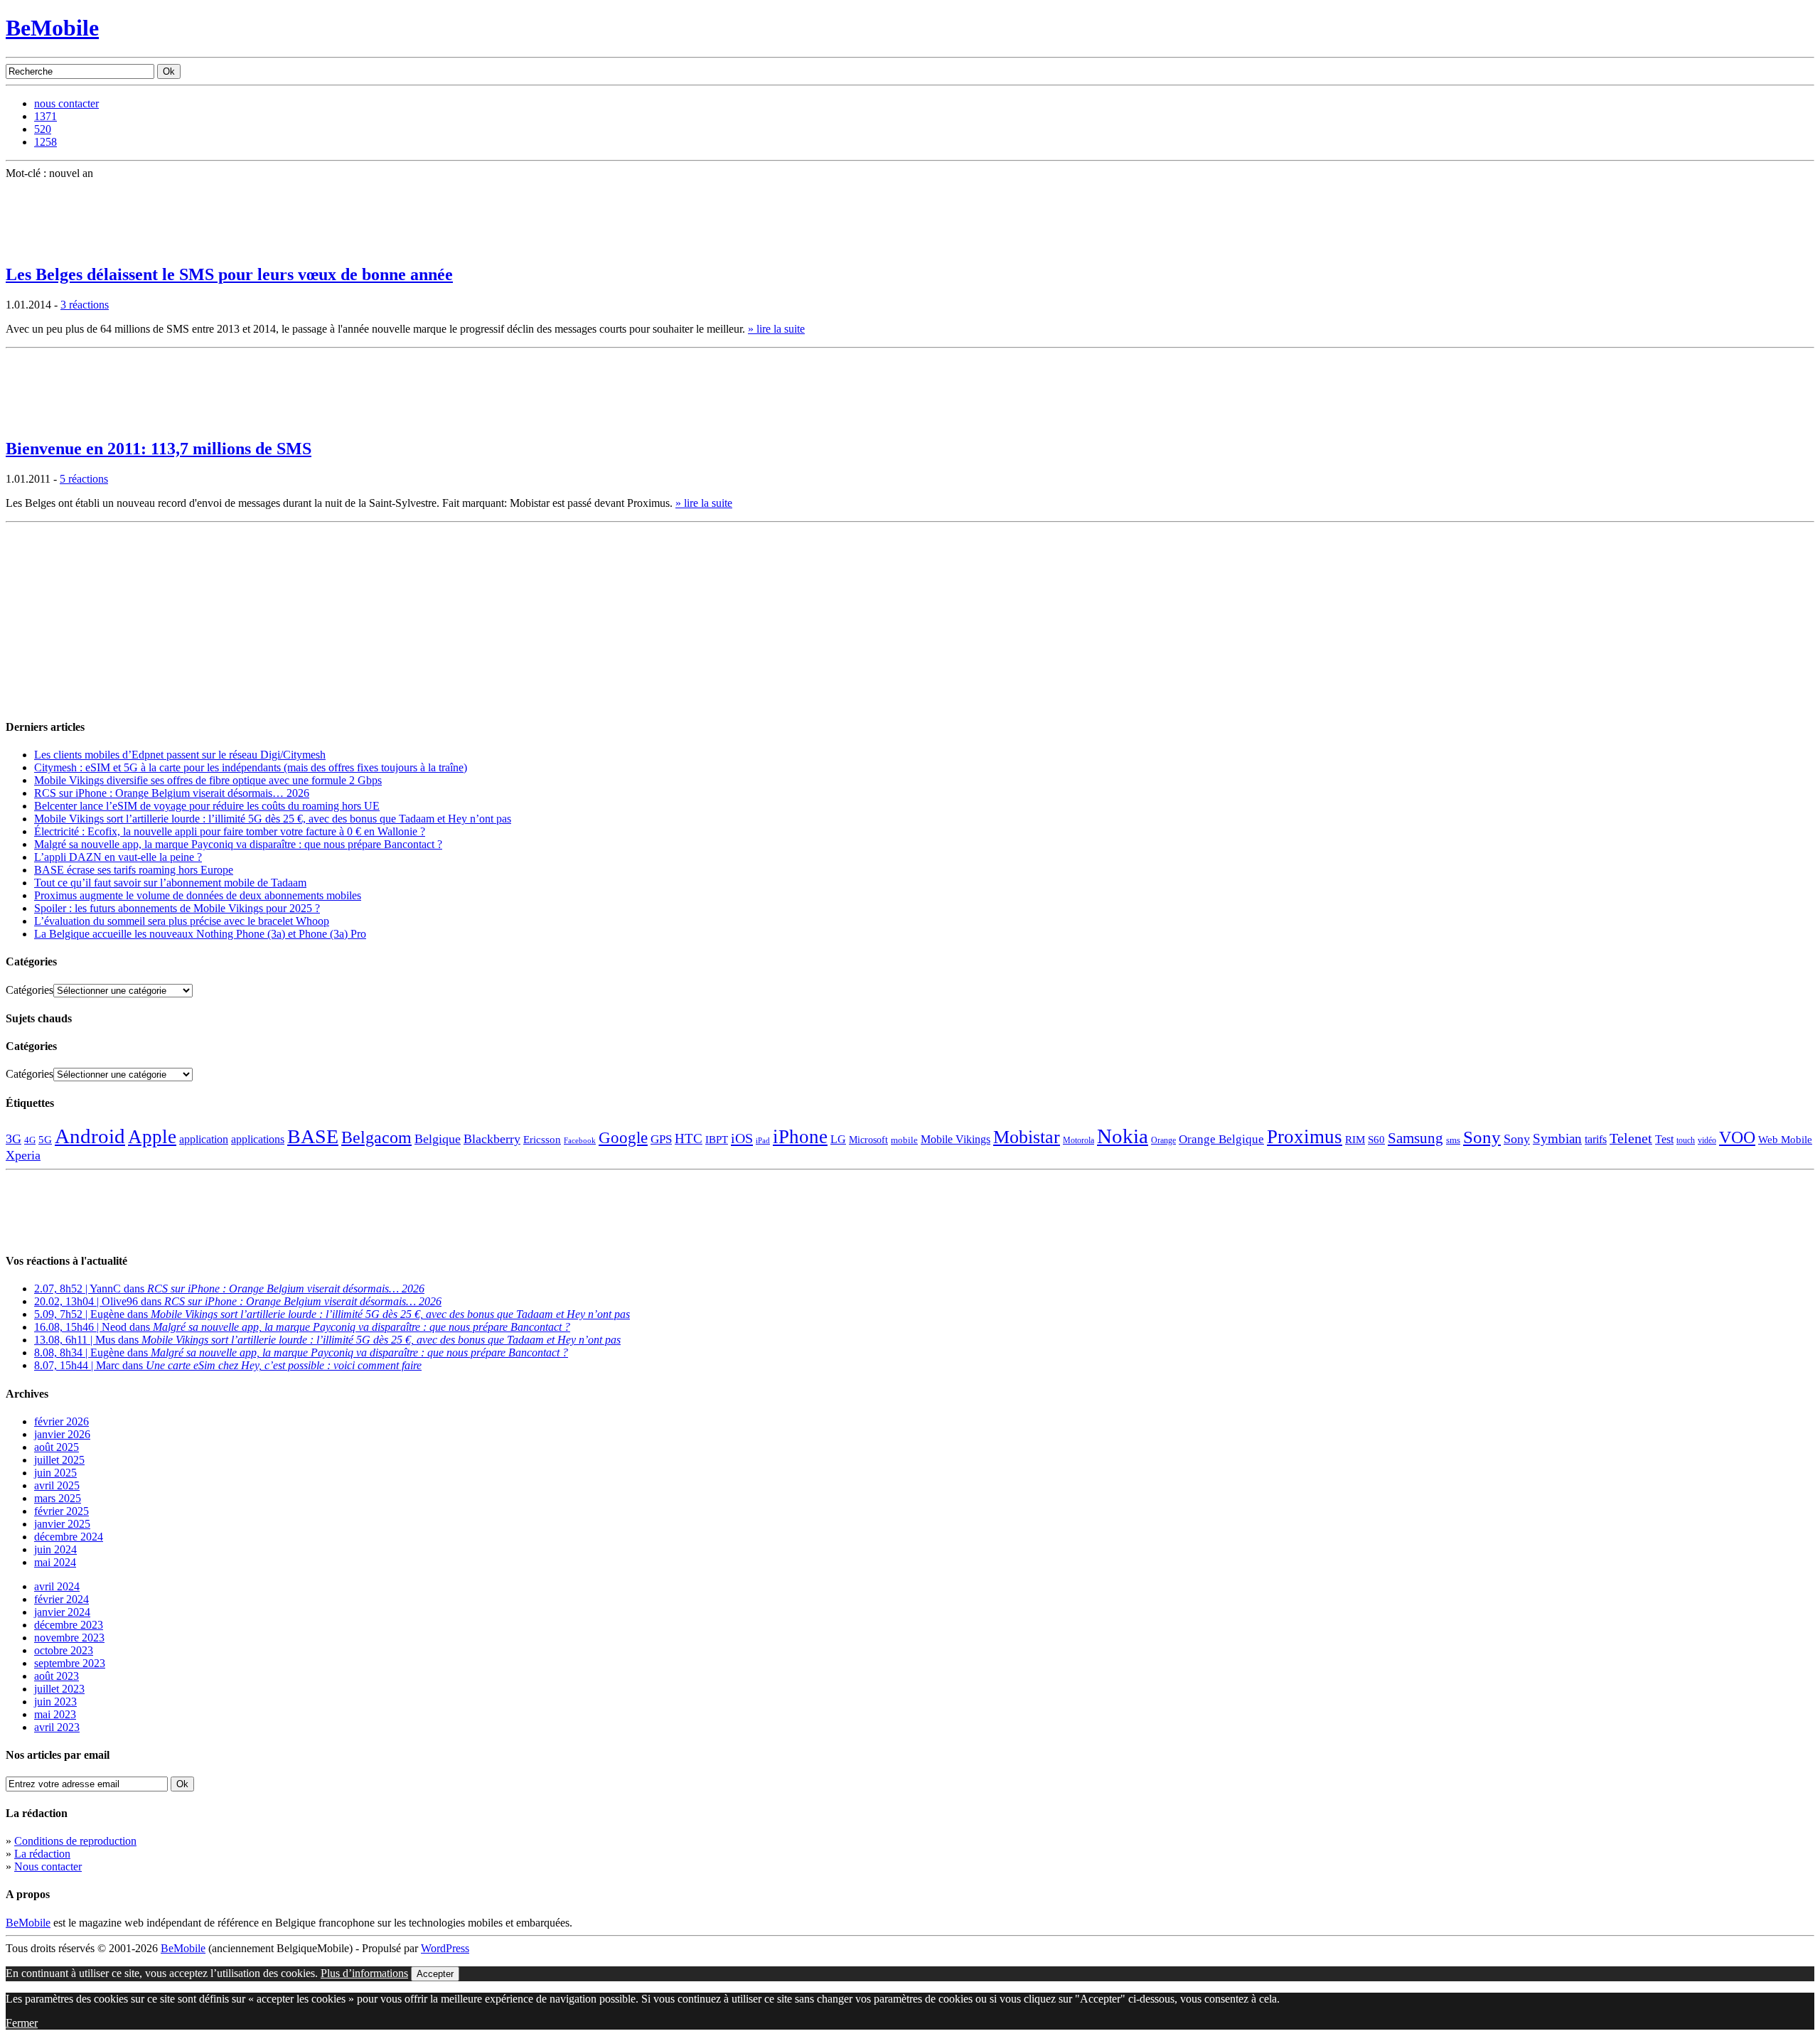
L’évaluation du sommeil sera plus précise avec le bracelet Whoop (182, 921)
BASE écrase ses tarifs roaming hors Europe (134, 870)
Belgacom (376, 1137)
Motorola (1078, 1140)
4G (30, 1140)
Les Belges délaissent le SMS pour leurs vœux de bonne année (229, 274)
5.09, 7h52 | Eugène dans (332, 1314)
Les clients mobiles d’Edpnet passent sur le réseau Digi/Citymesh (180, 755)
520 (43, 129)
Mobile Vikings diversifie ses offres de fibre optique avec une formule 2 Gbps (208, 780)
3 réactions (85, 305)
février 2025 (61, 1511)
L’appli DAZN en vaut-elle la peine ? (118, 857)
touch (1686, 1141)
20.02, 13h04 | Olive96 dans (238, 1301)
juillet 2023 (59, 1689)
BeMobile (52, 28)
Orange (1163, 1140)
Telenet (1631, 1138)
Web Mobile (1785, 1140)
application (204, 1139)
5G (45, 1140)
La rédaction (42, 1854)
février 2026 (61, 1421)
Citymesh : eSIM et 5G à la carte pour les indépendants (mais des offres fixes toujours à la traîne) (251, 767)
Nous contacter (48, 1866)
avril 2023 (57, 1727)
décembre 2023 (69, 1625)
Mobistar (1027, 1137)
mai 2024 (55, 1562)
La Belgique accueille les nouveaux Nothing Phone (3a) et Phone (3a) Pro (200, 934)
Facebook (580, 1141)
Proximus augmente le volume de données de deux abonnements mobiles (198, 895)
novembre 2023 (69, 1638)
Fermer (22, 2023)
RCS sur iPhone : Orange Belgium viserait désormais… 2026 (172, 793)
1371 (45, 116)
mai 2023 (55, 1714)
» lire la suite (776, 329)
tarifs (1596, 1139)
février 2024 (61, 1599)
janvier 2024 (62, 1612)
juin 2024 (55, 1549)
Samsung (1415, 1138)
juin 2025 (55, 1473)
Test (1664, 1139)
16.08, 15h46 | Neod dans (302, 1327)
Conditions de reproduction (75, 1841)
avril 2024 (57, 1586)
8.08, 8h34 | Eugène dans (301, 1352)
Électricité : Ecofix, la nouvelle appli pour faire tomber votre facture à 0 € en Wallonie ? (230, 831)
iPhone (800, 1137)
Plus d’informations (364, 1973)
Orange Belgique (1221, 1139)
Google (623, 1138)
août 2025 (57, 1447)
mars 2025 (58, 1498)
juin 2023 (55, 1702)
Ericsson (542, 1139)
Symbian (1557, 1139)
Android (90, 1136)
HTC (689, 1139)
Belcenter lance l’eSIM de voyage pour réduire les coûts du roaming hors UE (207, 806)
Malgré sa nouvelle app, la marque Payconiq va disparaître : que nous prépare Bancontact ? (238, 844)
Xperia (23, 1155)
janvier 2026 (62, 1434)
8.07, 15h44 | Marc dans (228, 1365)
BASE (313, 1136)
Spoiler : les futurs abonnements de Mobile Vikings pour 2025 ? (177, 908)
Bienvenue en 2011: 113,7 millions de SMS (159, 449)
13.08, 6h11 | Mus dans (327, 1340)
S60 (1376, 1140)
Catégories (30, 990)
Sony (1482, 1137)
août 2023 (57, 1676)
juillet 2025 (59, 1460)
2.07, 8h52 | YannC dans (229, 1289)
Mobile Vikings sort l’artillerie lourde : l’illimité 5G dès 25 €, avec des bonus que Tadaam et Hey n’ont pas (273, 819)
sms (1453, 1140)
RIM (1355, 1139)
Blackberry (492, 1139)
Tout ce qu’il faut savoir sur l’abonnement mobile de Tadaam (170, 883)
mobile (904, 1140)
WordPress (445, 1948)
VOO (1737, 1137)
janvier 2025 (62, 1524)
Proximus (1305, 1137)
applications (258, 1140)
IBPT (717, 1140)
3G (14, 1139)
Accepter (435, 1974)
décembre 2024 (69, 1537)
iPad (763, 1140)
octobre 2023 (64, 1650)
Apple (152, 1137)
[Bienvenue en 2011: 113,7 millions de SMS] (41, 421)
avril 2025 (57, 1485)
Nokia (1123, 1136)
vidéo (1707, 1141)
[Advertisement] (112, 617)
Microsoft (868, 1140)
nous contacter (66, 103)
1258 (45, 142)
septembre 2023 (70, 1663)
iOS (742, 1138)
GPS (661, 1139)
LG (838, 1139)
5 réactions (84, 479)
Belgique (438, 1139)
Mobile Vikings (955, 1139)
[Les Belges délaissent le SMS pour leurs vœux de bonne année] (41, 247)
